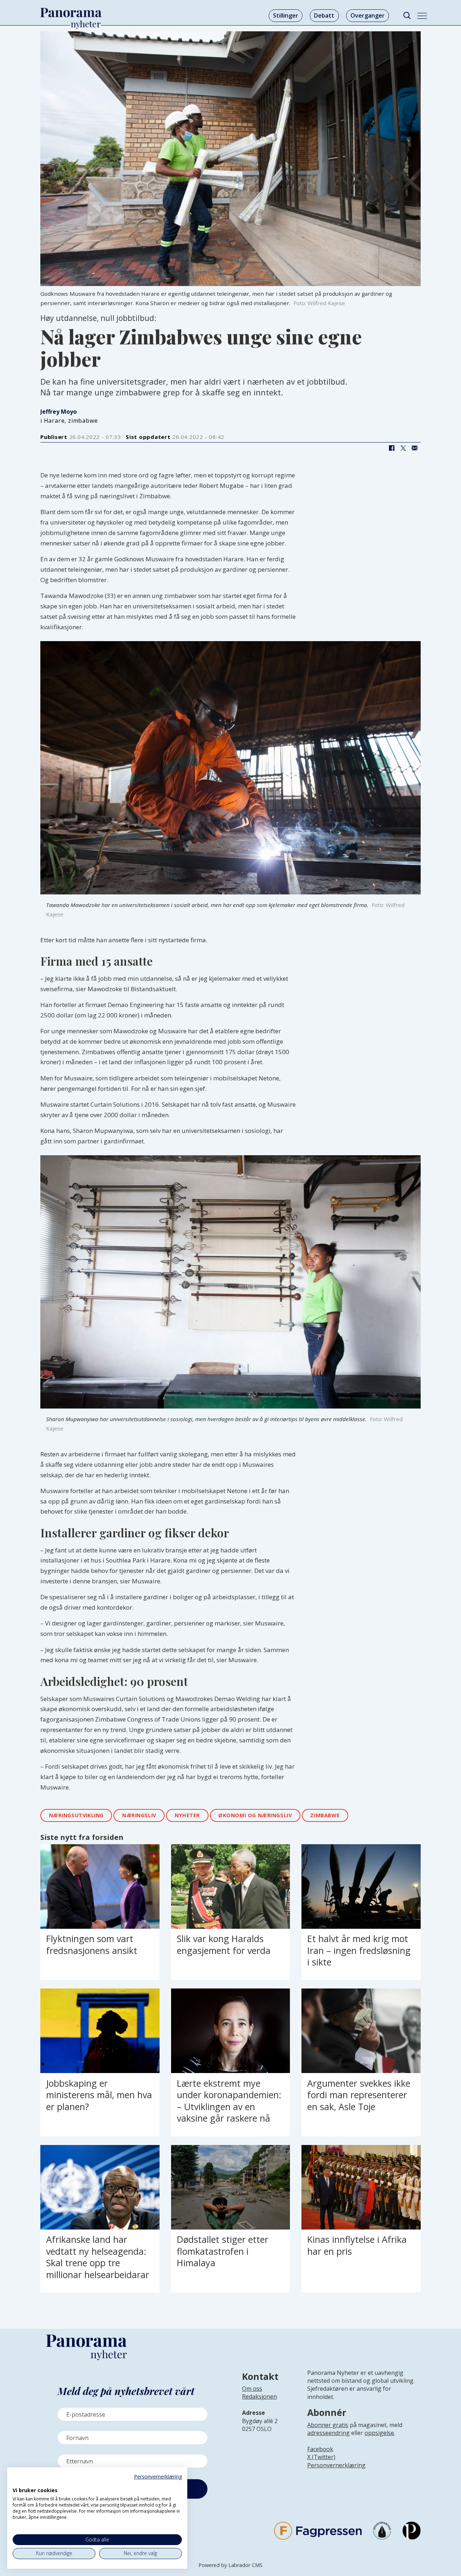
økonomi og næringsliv (255, 1815)
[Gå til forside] (71, 13)
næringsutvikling (76, 1815)
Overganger (368, 15)
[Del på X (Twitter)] (403, 448)
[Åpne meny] (422, 16)
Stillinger (286, 15)
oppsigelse (379, 2433)
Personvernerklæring (336, 2465)
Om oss (252, 2389)
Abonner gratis (328, 2425)
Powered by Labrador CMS (230, 2565)
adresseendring (328, 2433)
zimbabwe (325, 1815)
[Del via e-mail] (415, 448)
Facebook (320, 2449)
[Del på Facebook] (391, 448)
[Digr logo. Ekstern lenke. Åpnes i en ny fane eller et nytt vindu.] (17, 2482)
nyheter (187, 1815)
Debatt (324, 15)
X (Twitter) (321, 2457)
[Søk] (407, 16)
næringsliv (139, 1815)
